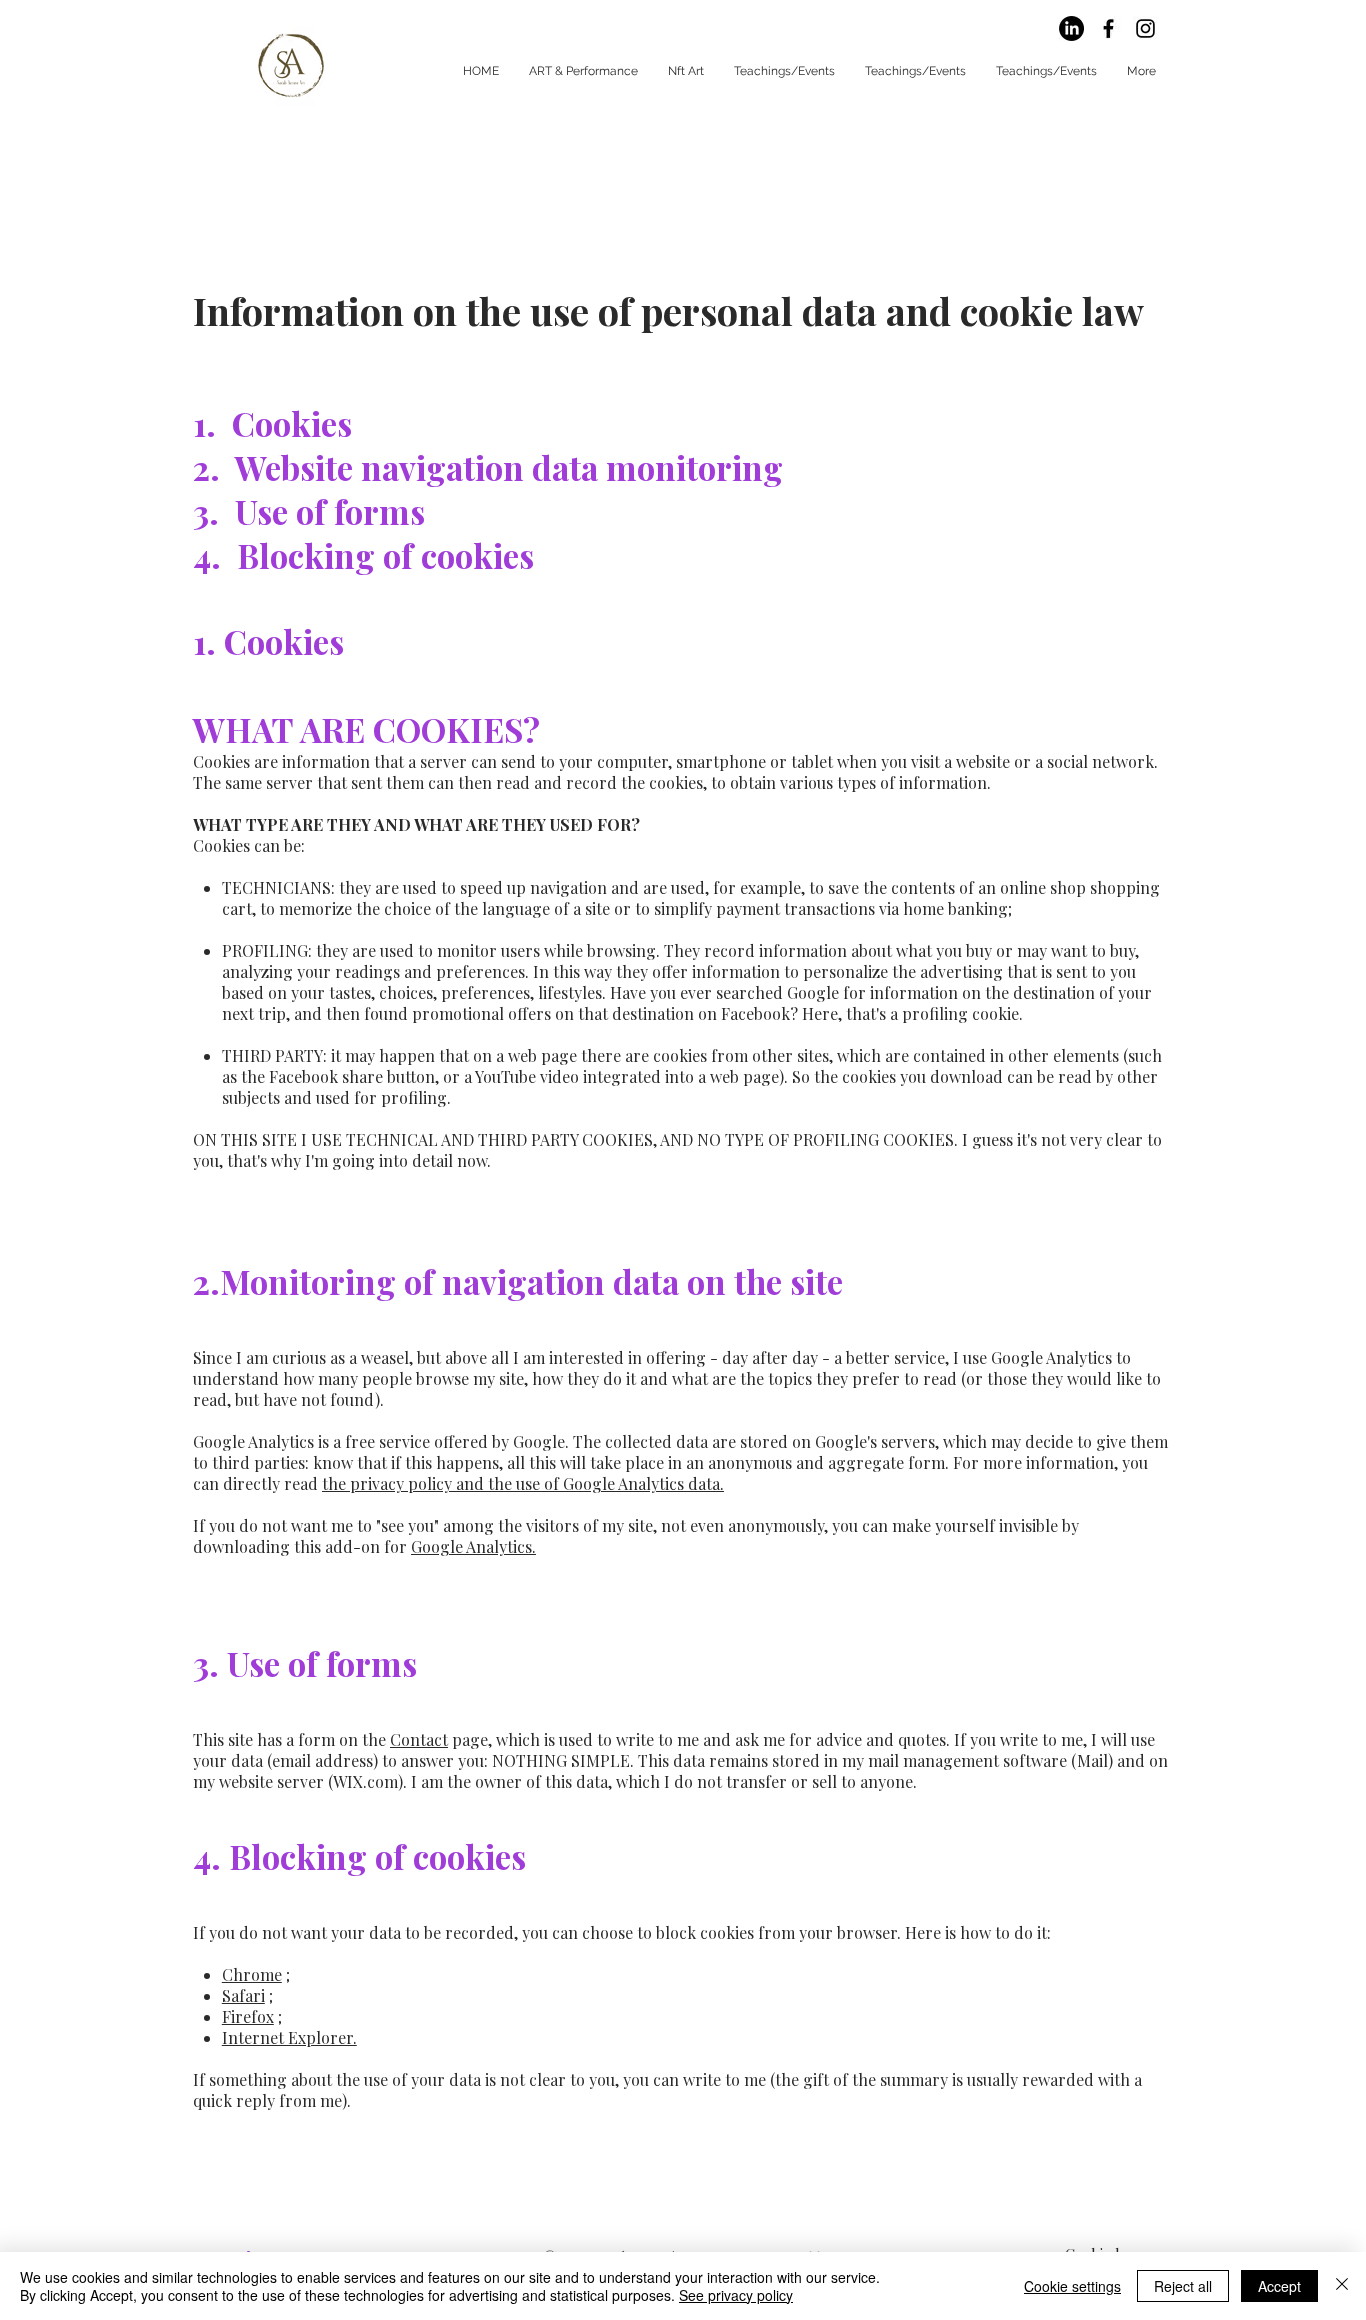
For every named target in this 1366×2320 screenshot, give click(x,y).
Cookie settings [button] (1072, 2286)
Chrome (252, 1974)
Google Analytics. (473, 1546)
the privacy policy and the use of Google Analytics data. (523, 1483)
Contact (419, 1739)
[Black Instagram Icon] (1145, 28)
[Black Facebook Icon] (1108, 28)
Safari (243, 1995)
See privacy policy (736, 2295)
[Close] (1342, 2286)
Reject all (1183, 2286)
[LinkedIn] (1071, 28)
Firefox (248, 2016)
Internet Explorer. (289, 2037)
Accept (1279, 2286)
